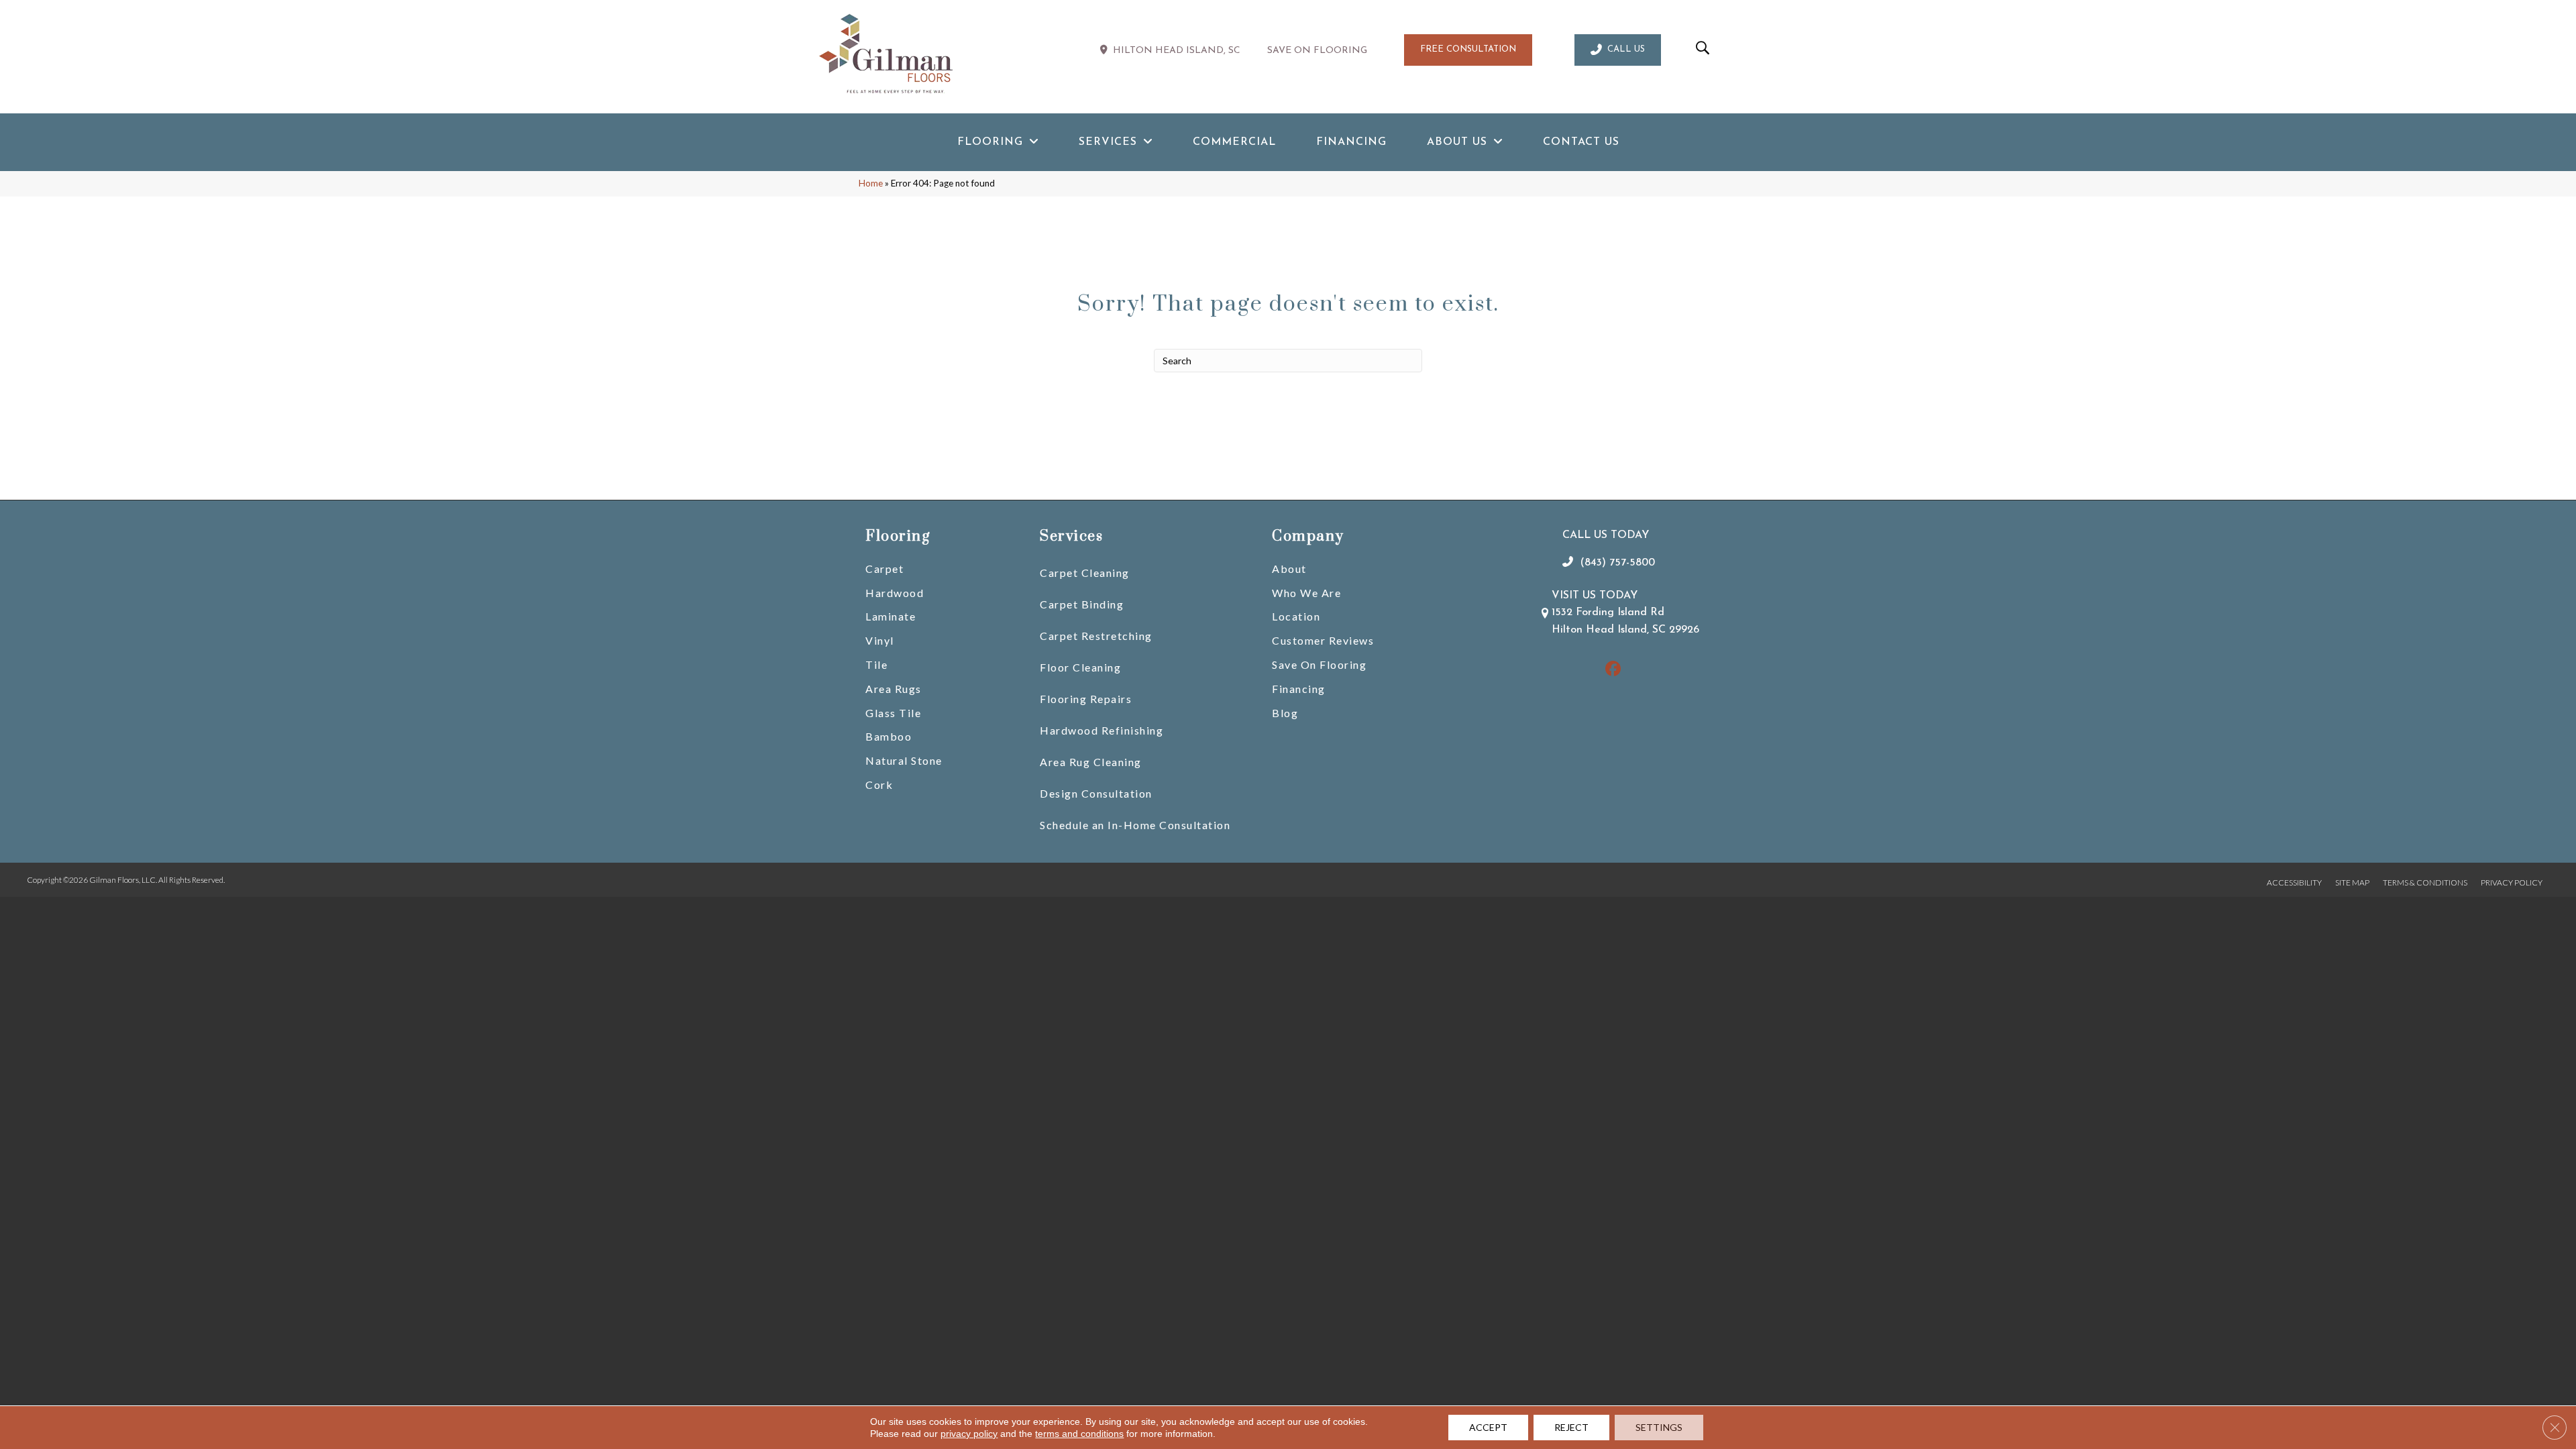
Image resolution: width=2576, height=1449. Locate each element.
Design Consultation (1096, 793)
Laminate (891, 616)
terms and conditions (1079, 1434)
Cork (879, 785)
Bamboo (889, 736)
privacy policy (969, 1434)
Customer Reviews (1323, 640)
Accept (1488, 1427)
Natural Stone (904, 760)
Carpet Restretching (1096, 636)
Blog (1285, 713)
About (1289, 569)
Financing (1299, 689)
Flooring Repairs (1086, 699)
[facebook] (1613, 670)
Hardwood (895, 593)
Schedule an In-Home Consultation (1135, 825)
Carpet (884, 569)
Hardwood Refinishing (1102, 730)
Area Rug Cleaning (1091, 762)
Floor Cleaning (1080, 667)
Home (871, 183)
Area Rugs (894, 689)
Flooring (898, 536)
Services (1071, 536)
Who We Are (1306, 593)
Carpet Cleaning (1085, 573)
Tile (876, 664)
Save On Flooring (1319, 664)
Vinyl (880, 640)
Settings (1659, 1427)
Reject (1571, 1427)
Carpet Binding (1082, 604)
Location (1296, 616)
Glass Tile (893, 713)
